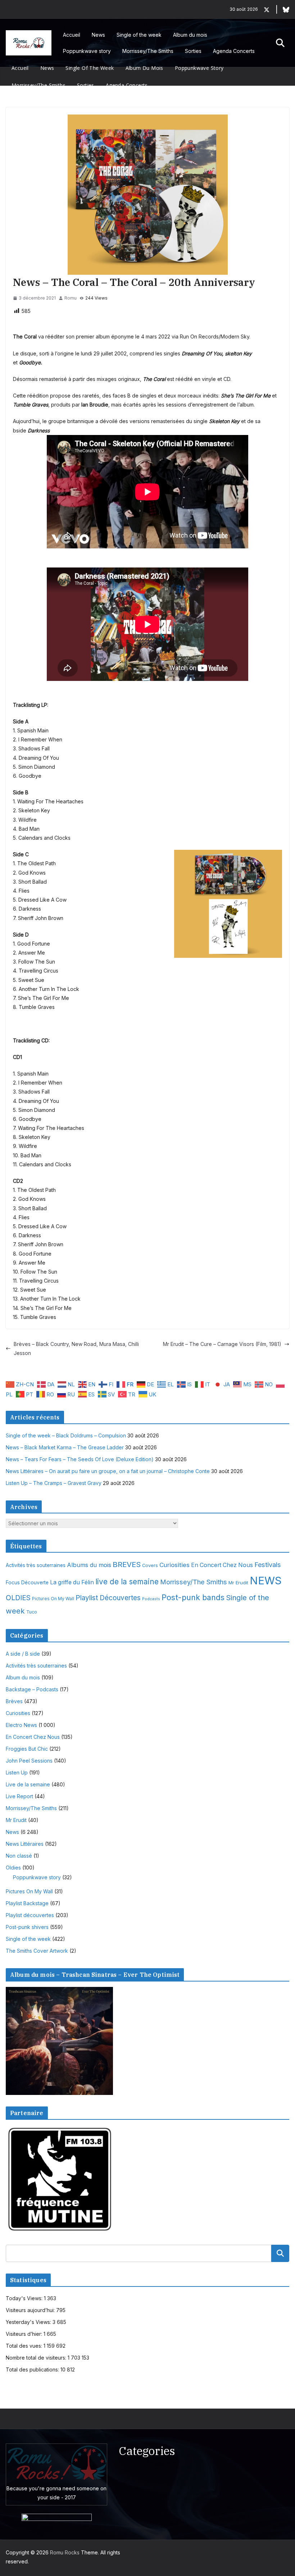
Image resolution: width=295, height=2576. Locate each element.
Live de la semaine (28, 1784)
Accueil (72, 35)
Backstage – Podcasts (32, 1689)
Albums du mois (89, 1565)
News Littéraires (25, 1844)
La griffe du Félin (72, 1582)
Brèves (14, 1701)
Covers (150, 1565)
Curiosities (174, 1565)
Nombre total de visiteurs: (37, 2358)
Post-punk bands (193, 1597)
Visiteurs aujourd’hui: (31, 2310)
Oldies (13, 1868)
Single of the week (139, 35)
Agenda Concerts (234, 51)
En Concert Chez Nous (222, 1565)
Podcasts (151, 1599)
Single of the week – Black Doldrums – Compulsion (66, 1435)
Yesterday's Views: (29, 2322)
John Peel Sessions (29, 1761)
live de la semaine (127, 1582)
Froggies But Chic (27, 1749)
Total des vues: (25, 2346)
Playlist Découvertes (108, 1598)
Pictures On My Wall (53, 1599)
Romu (71, 298)
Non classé (19, 1856)
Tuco (32, 1612)
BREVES (127, 1564)
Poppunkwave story (87, 51)
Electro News (21, 1725)
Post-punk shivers (27, 1927)
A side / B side (23, 1654)
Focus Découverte (27, 1583)
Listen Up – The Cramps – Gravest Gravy (54, 1483)
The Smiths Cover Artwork (37, 1951)
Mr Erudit (238, 1583)
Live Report (19, 1796)
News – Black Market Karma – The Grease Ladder (65, 1447)
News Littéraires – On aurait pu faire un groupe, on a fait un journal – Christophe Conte (108, 1471)
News (98, 35)
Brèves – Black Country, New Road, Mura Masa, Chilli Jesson (76, 1348)
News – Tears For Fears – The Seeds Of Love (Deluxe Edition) (80, 1459)
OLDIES (18, 1598)
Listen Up (17, 1772)
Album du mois (190, 35)
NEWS (266, 1581)
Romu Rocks (65, 2552)
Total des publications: (33, 2369)
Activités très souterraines (36, 1565)
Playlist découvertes (30, 1915)
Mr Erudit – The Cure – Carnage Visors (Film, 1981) (222, 1344)
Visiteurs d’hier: (25, 2334)
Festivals (268, 1565)
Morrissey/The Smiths (148, 51)
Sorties (193, 51)
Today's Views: (25, 2298)
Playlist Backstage (27, 1903)
